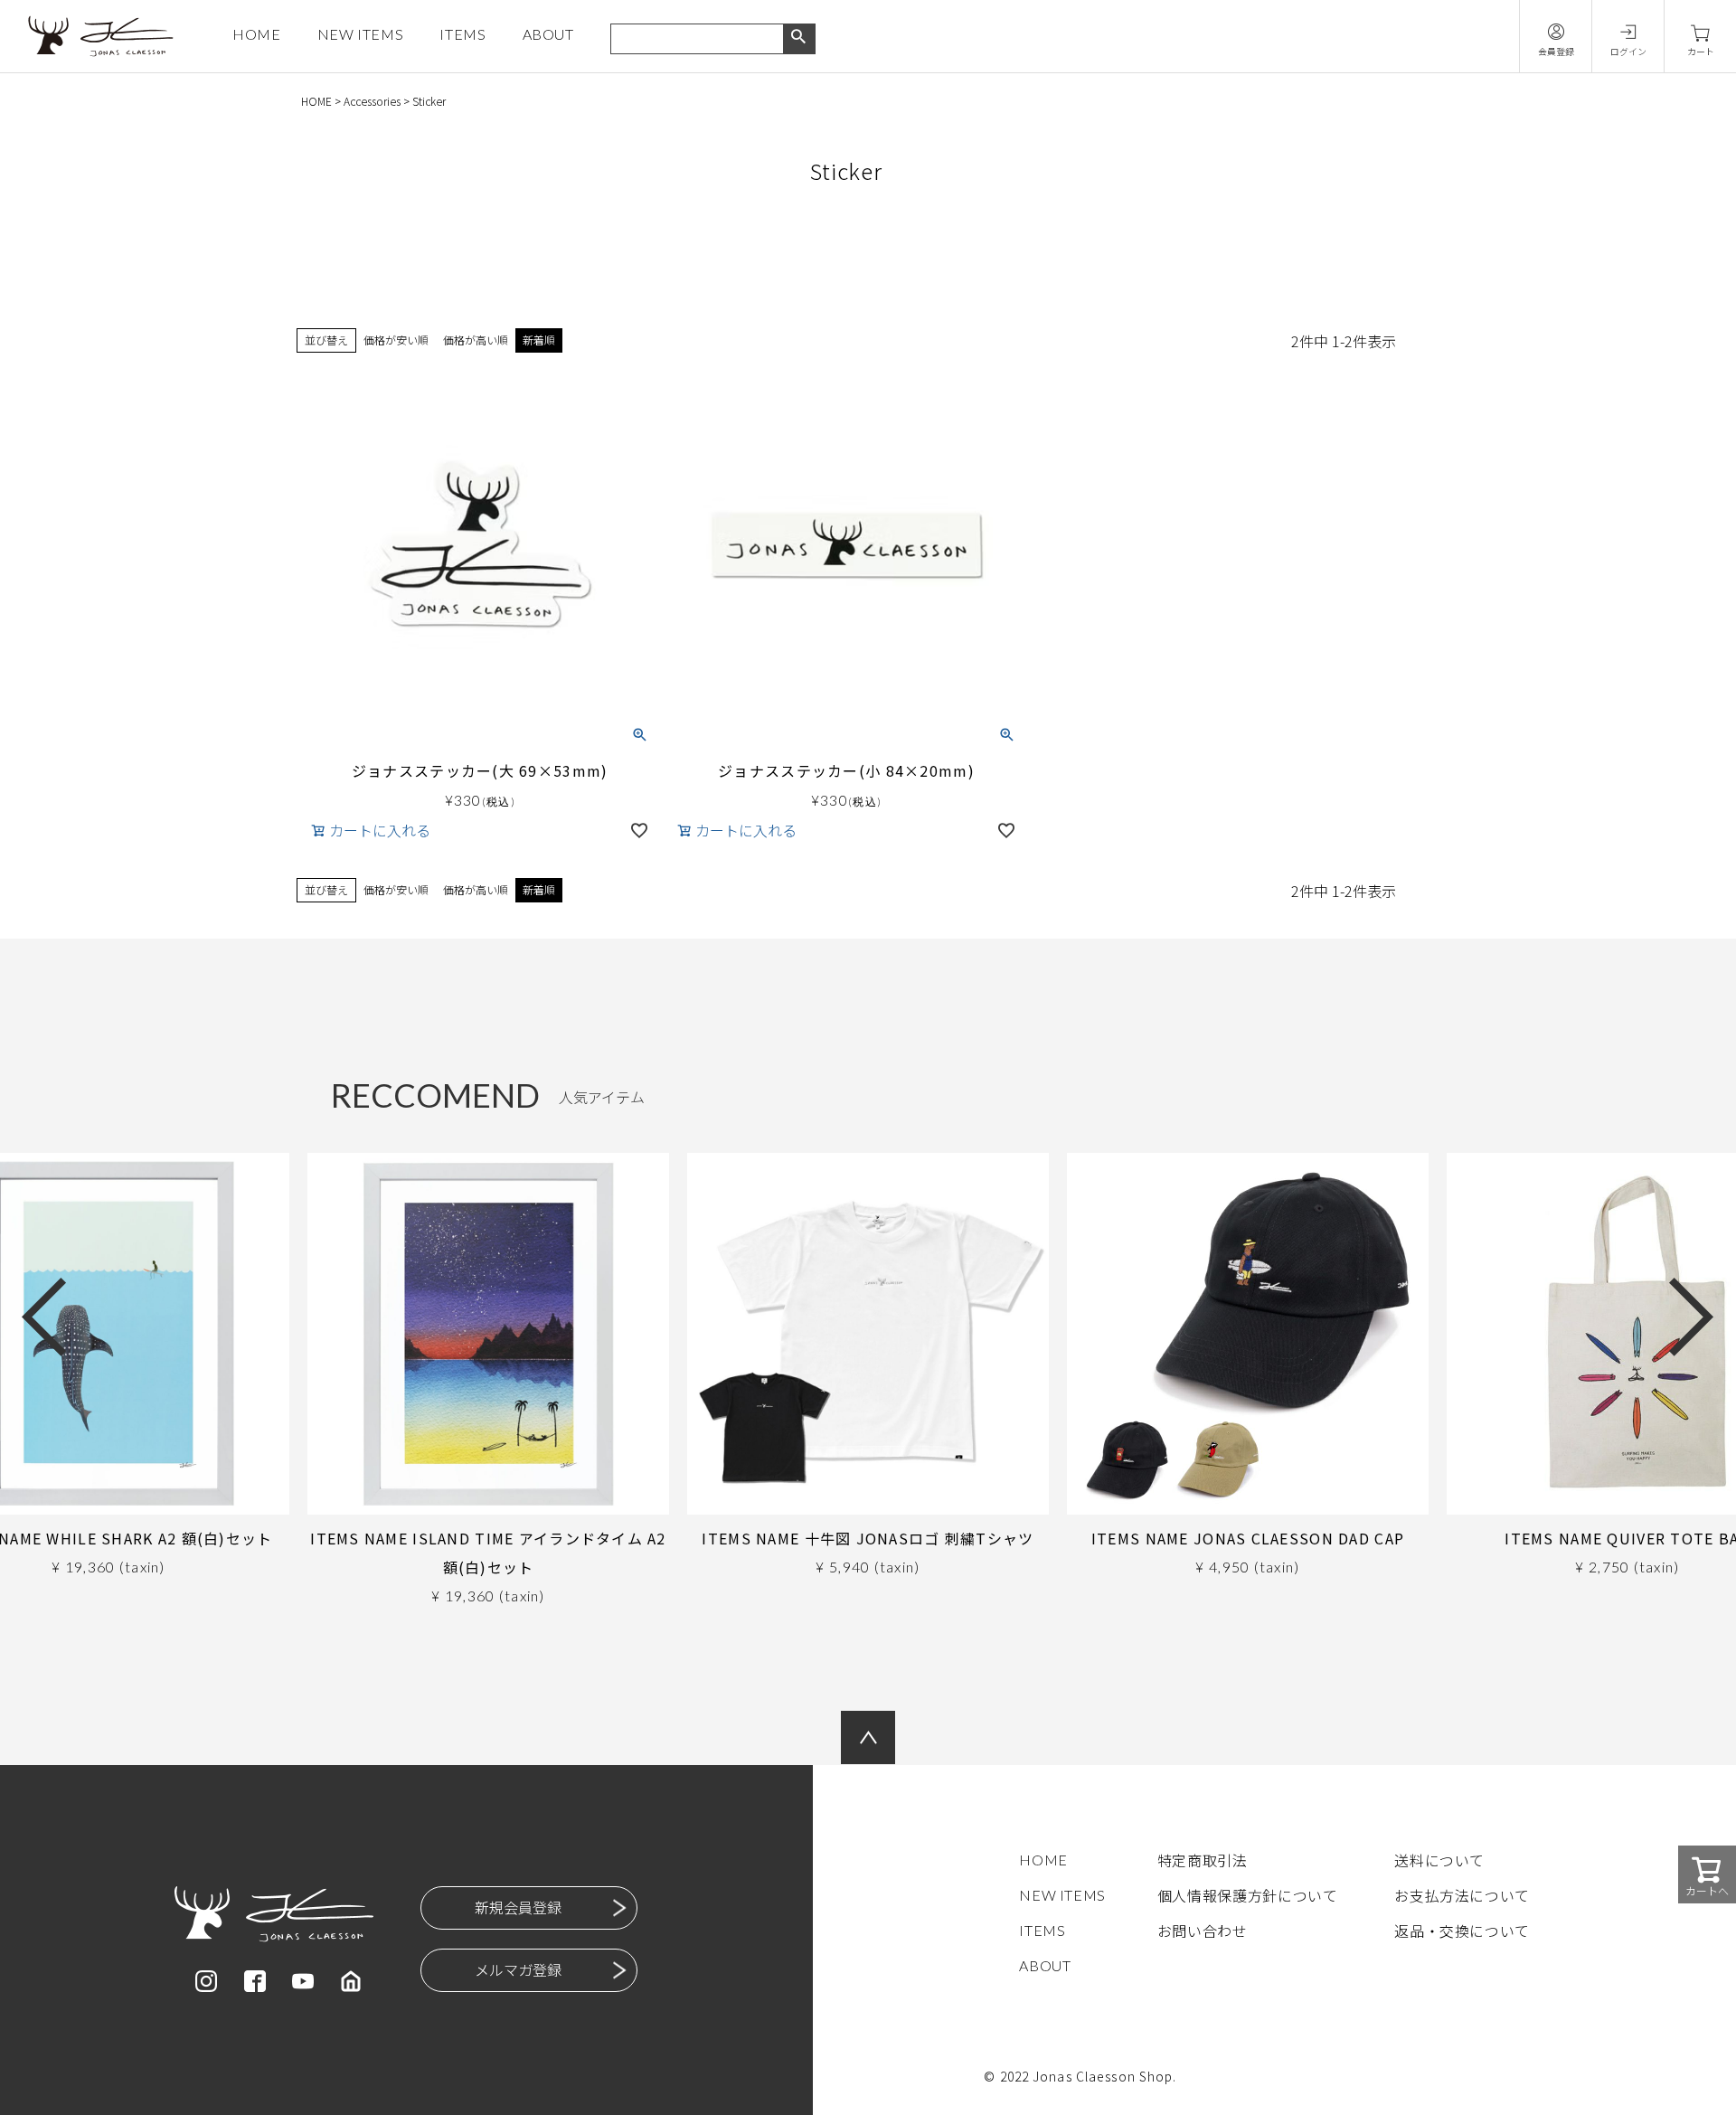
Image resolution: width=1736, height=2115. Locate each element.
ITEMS (462, 34)
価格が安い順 (396, 340)
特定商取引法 (1203, 1860)
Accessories (372, 101)
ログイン (1628, 51)
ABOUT (548, 34)
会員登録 (1556, 51)
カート (1701, 51)
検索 (799, 39)
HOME (257, 34)
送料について (1439, 1860)
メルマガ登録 (518, 1969)
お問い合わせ (1203, 1931)
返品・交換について (1462, 1931)
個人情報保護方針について (1248, 1895)
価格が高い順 (476, 340)
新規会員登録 (518, 1907)
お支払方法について (1462, 1895)
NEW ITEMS (361, 34)
